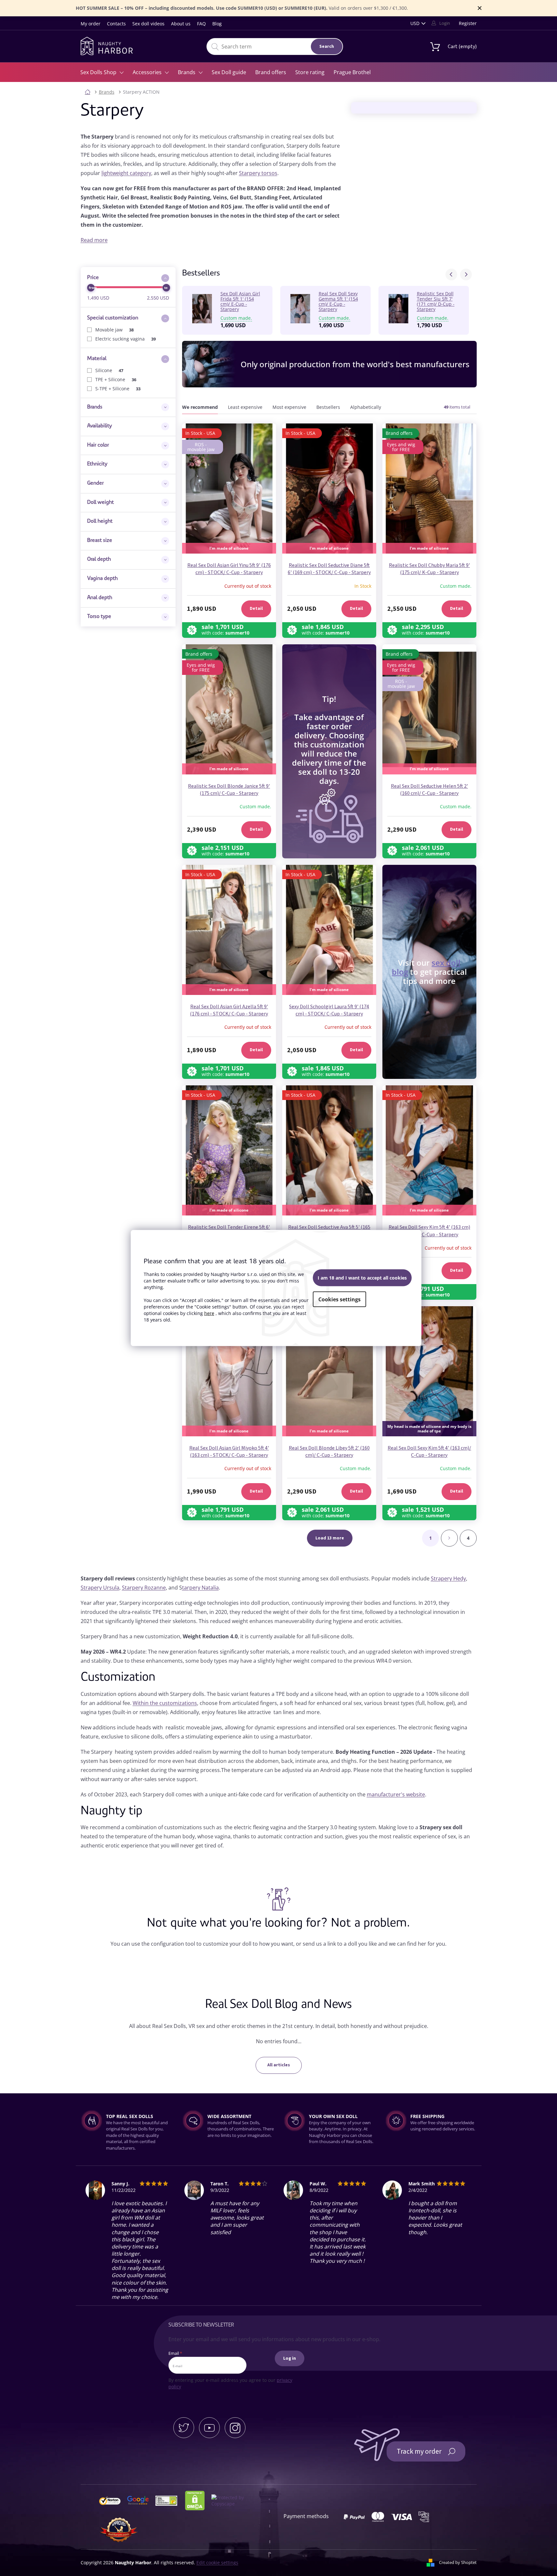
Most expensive (289, 407)
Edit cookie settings (217, 2563)
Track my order (419, 2451)
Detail (256, 609)
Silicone (109, 370)
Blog (217, 24)
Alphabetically (366, 407)
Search (327, 47)
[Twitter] (184, 2428)
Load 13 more (330, 1538)
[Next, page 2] (449, 1538)
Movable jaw (115, 330)
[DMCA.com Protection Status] (198, 2500)
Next (466, 275)
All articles (279, 2065)
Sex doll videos (148, 24)
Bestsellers (328, 407)
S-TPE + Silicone (118, 389)
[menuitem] (102, 72)
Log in (290, 2358)
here (209, 1313)
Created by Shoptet (458, 2562)
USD (415, 23)
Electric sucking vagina (126, 339)
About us (181, 24)
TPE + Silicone (116, 379)
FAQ (201, 24)
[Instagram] (235, 2428)
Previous (451, 275)
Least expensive (245, 407)
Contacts (116, 24)
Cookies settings (339, 1299)
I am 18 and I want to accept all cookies (362, 1277)
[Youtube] (209, 2428)
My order (91, 24)
